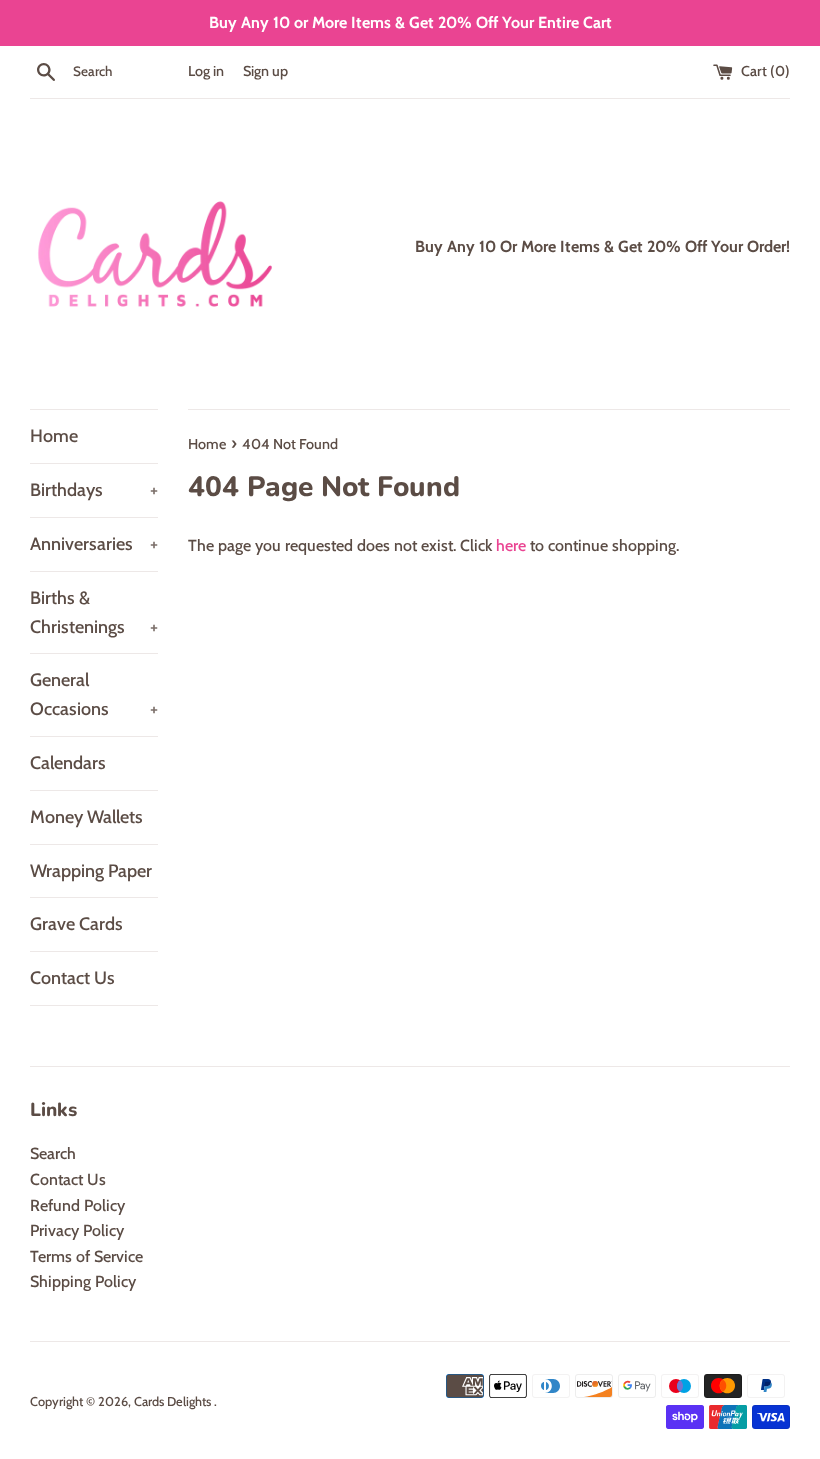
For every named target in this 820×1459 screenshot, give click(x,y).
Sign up (265, 71)
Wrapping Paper (91, 871)
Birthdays (94, 490)
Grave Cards (76, 924)
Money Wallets (86, 817)
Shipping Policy (83, 1281)
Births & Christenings (94, 612)
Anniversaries (94, 544)
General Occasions (94, 694)
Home (54, 436)
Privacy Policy (77, 1230)
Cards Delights (174, 1401)
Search (53, 1153)
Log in (206, 71)
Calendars (68, 763)
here (511, 545)
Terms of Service (86, 1256)
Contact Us (72, 978)
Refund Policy (77, 1205)
